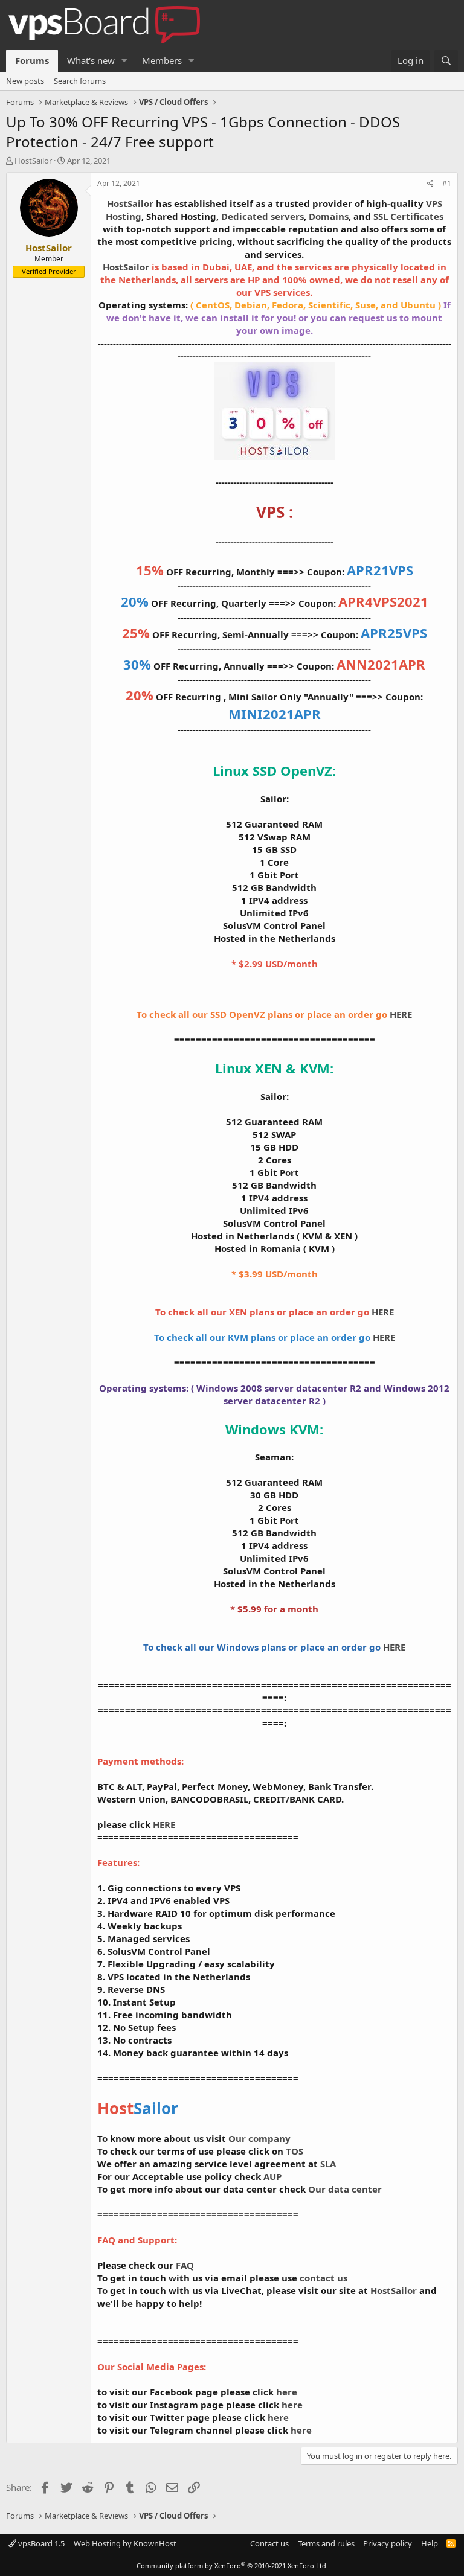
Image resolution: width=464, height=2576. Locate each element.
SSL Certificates (408, 216)
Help (430, 2543)
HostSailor (33, 161)
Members (162, 60)
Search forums (80, 81)
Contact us (269, 2543)
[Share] (430, 184)
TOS (295, 2151)
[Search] (446, 61)
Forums (32, 60)
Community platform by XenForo (232, 2565)
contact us (324, 2278)
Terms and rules (326, 2543)
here (287, 2392)
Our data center (345, 2189)
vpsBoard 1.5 (40, 2543)
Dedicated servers (263, 216)
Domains (329, 216)
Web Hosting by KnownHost (125, 2543)
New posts (25, 81)
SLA (328, 2164)
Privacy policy (388, 2543)
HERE (401, 1014)
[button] (124, 61)
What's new (91, 60)
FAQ (185, 2265)
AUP (272, 2176)
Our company (259, 2138)
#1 (447, 183)
